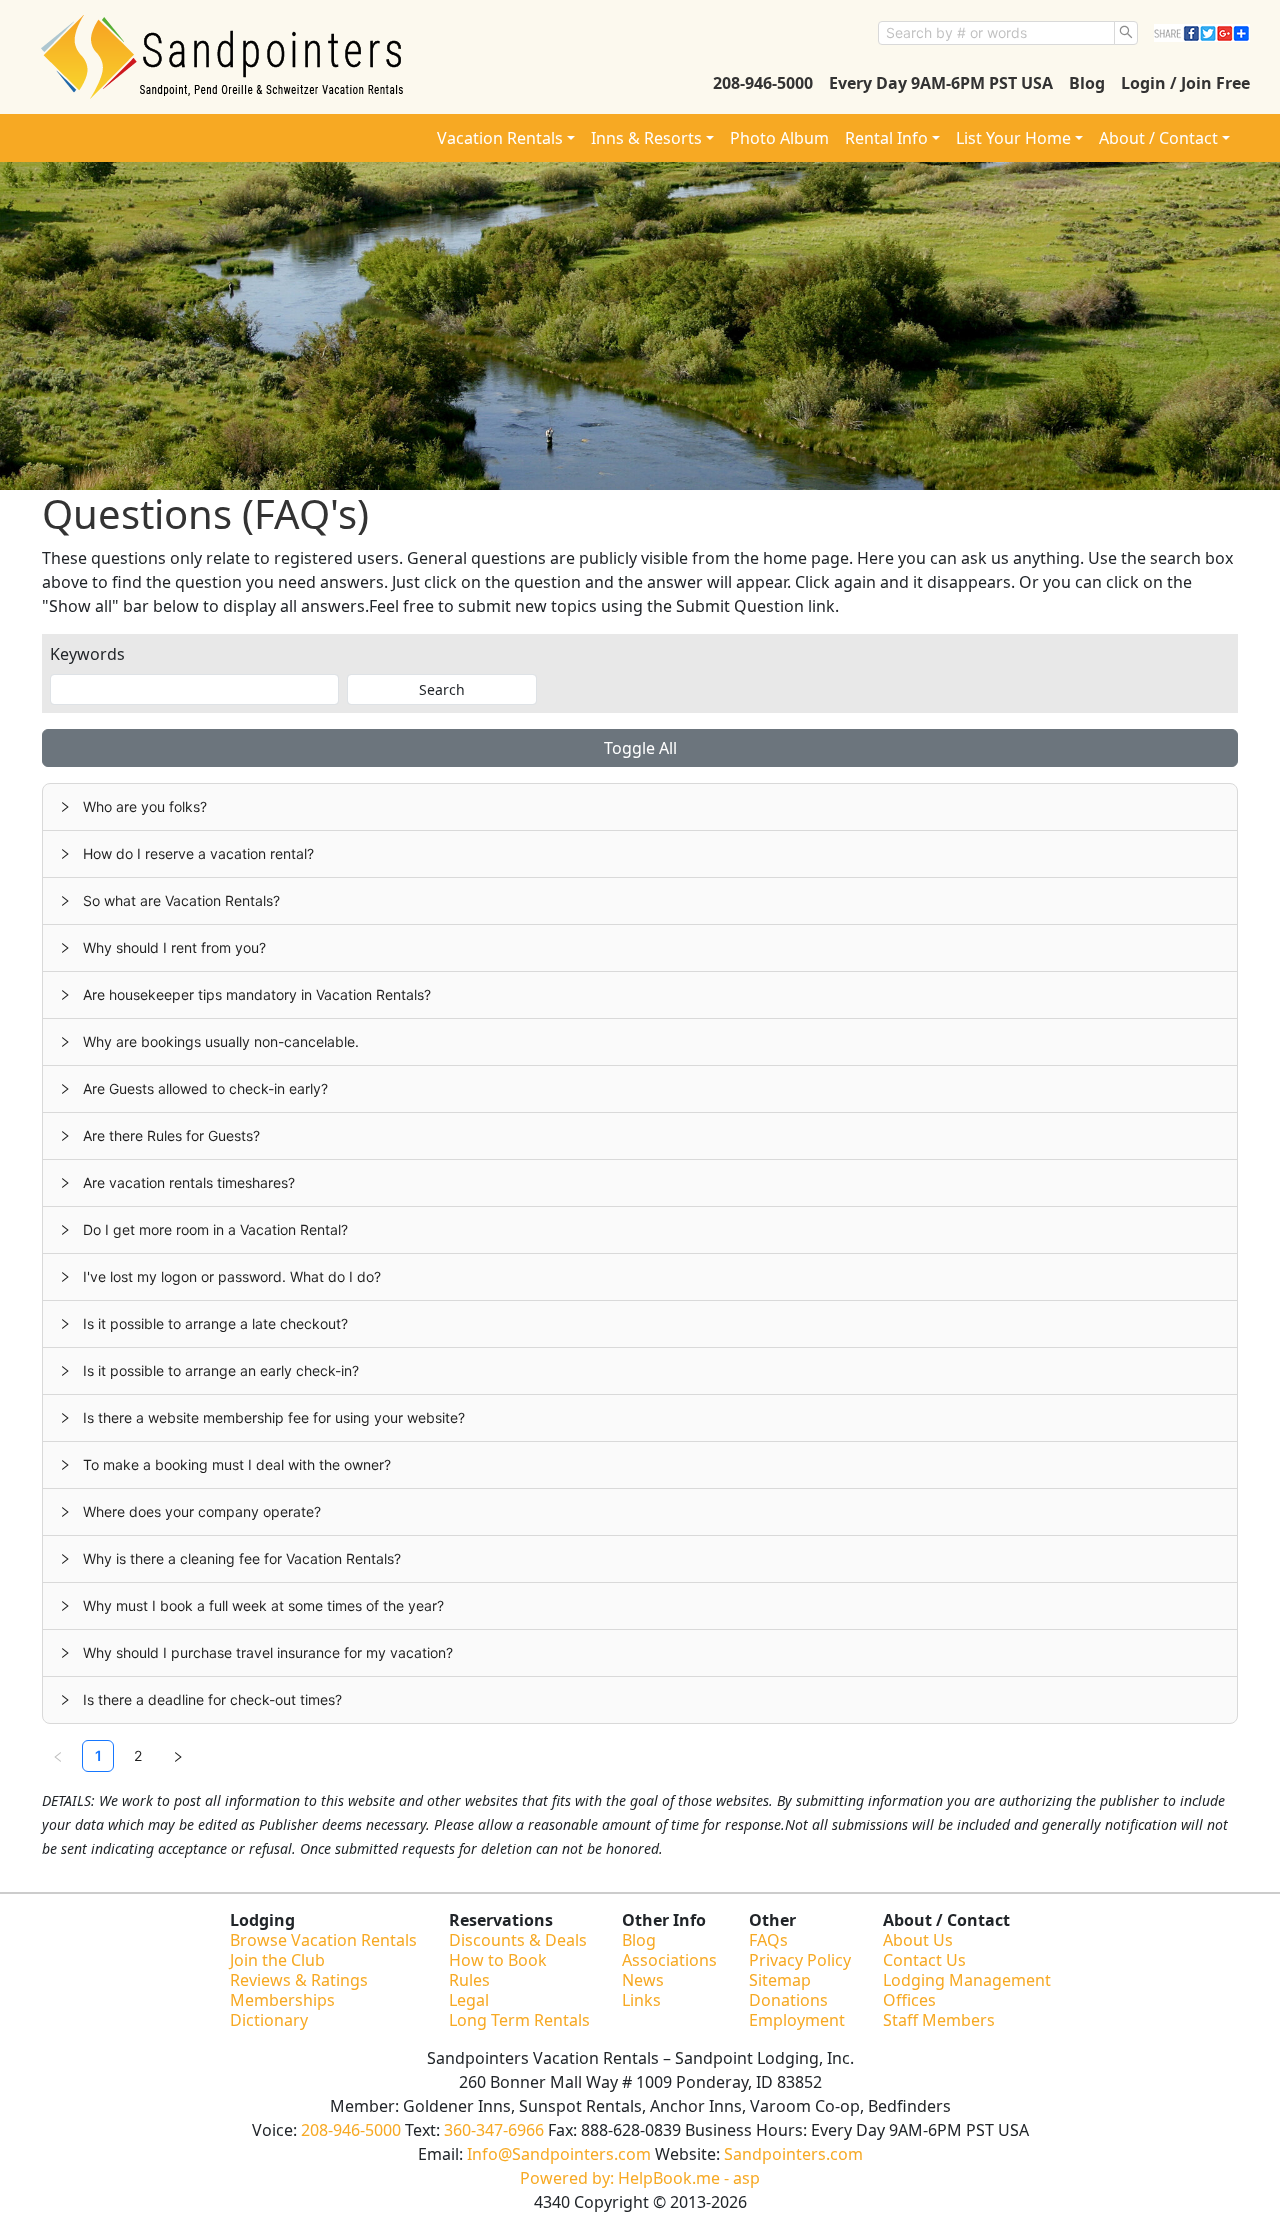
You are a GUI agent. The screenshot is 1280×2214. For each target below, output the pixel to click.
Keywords (87, 654)
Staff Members (939, 2020)
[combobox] (996, 33)
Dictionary (269, 2020)
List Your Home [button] (1013, 138)
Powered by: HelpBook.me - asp (640, 2178)
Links (641, 2000)
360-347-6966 (494, 2130)
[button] (640, 807)
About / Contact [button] (1158, 138)
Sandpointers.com (793, 2154)
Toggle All (640, 748)
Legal (469, 2000)
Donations (788, 2000)
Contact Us (924, 1960)
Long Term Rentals (519, 2020)
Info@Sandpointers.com (559, 2154)
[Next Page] (178, 1756)
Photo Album (779, 138)
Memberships (282, 2000)
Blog (1087, 83)
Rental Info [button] (886, 138)
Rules (469, 1980)
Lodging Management (967, 1980)
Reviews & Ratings (299, 1980)
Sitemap (780, 1980)
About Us (918, 1940)
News (643, 1980)
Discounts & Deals (518, 1940)
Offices (909, 2000)
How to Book (498, 1960)
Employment (797, 2020)
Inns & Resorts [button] (646, 138)
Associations (669, 1960)
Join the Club (277, 1960)
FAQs (768, 1940)
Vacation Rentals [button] (500, 138)
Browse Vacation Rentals (323, 1940)
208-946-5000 (763, 83)
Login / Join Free (1185, 83)
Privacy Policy (800, 1960)
